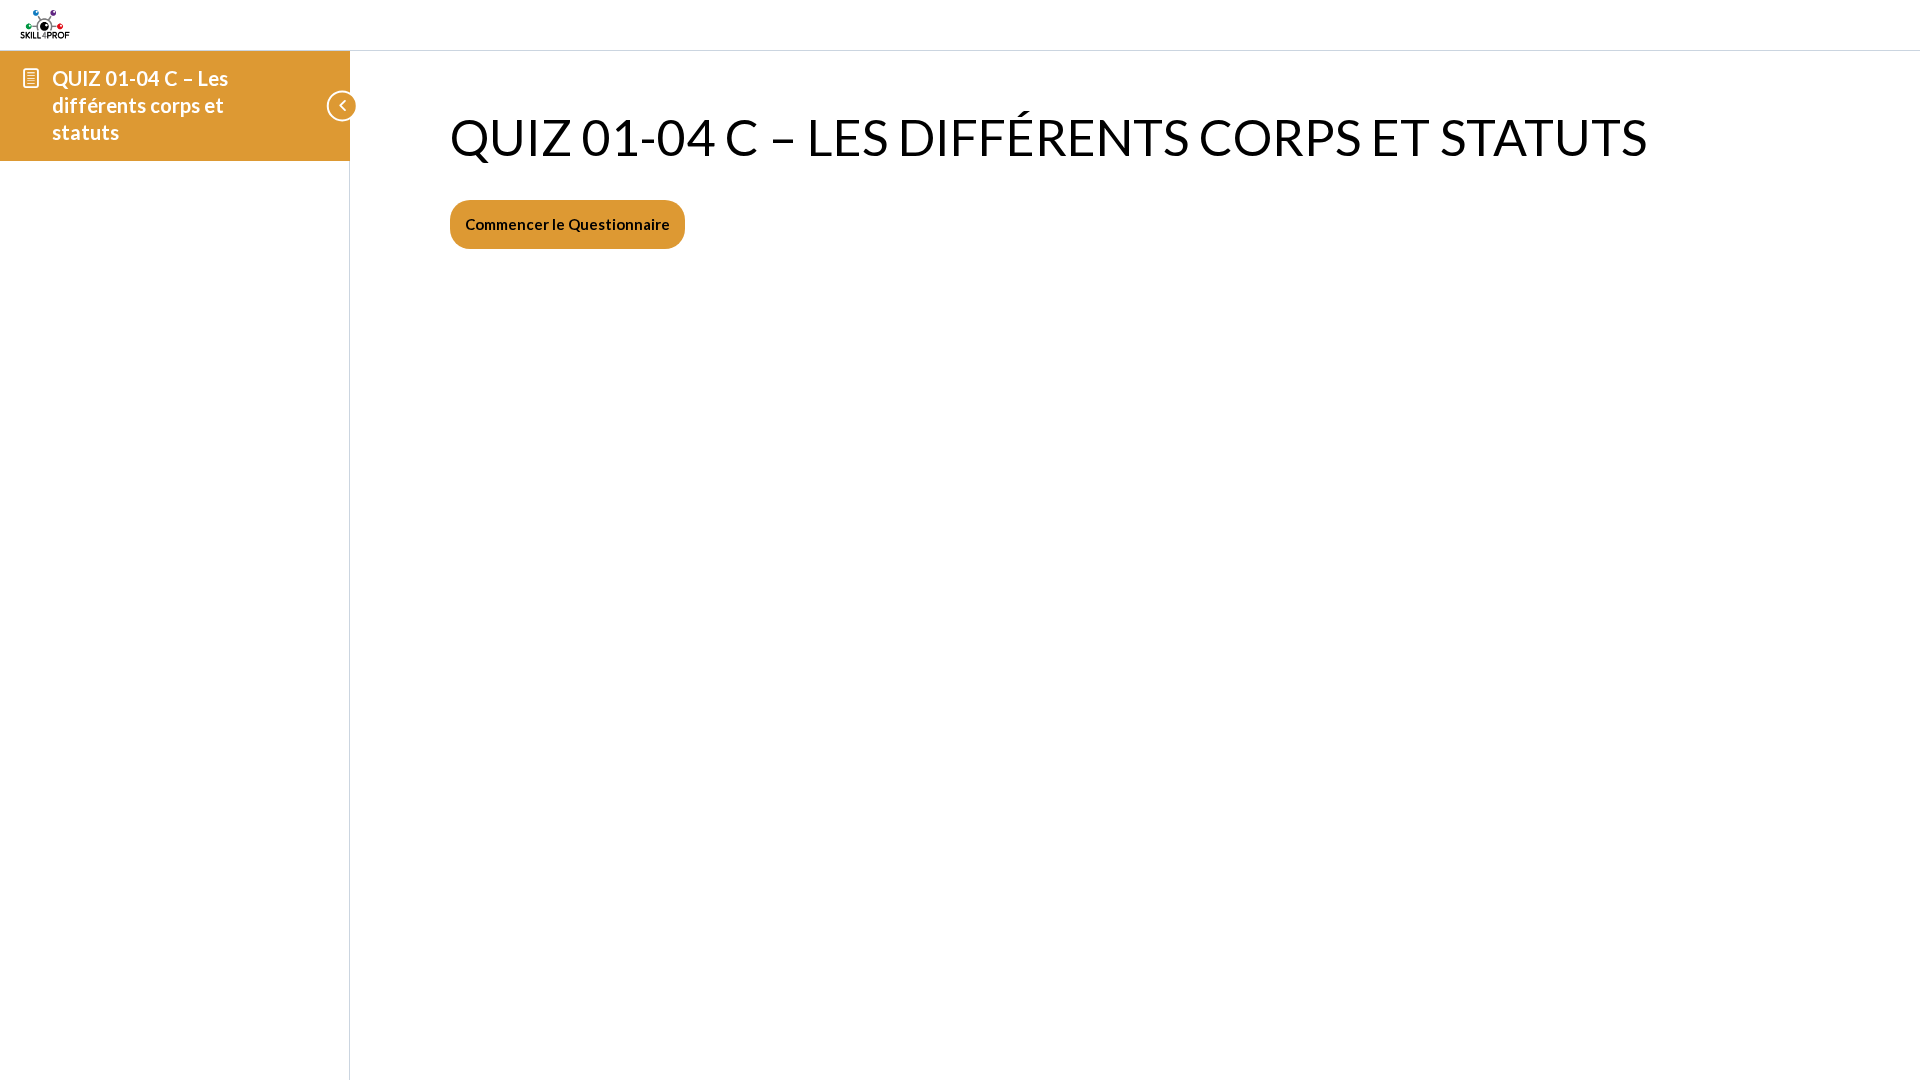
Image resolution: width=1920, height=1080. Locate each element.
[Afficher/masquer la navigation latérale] (318, 105)
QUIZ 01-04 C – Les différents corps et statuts (140, 105)
